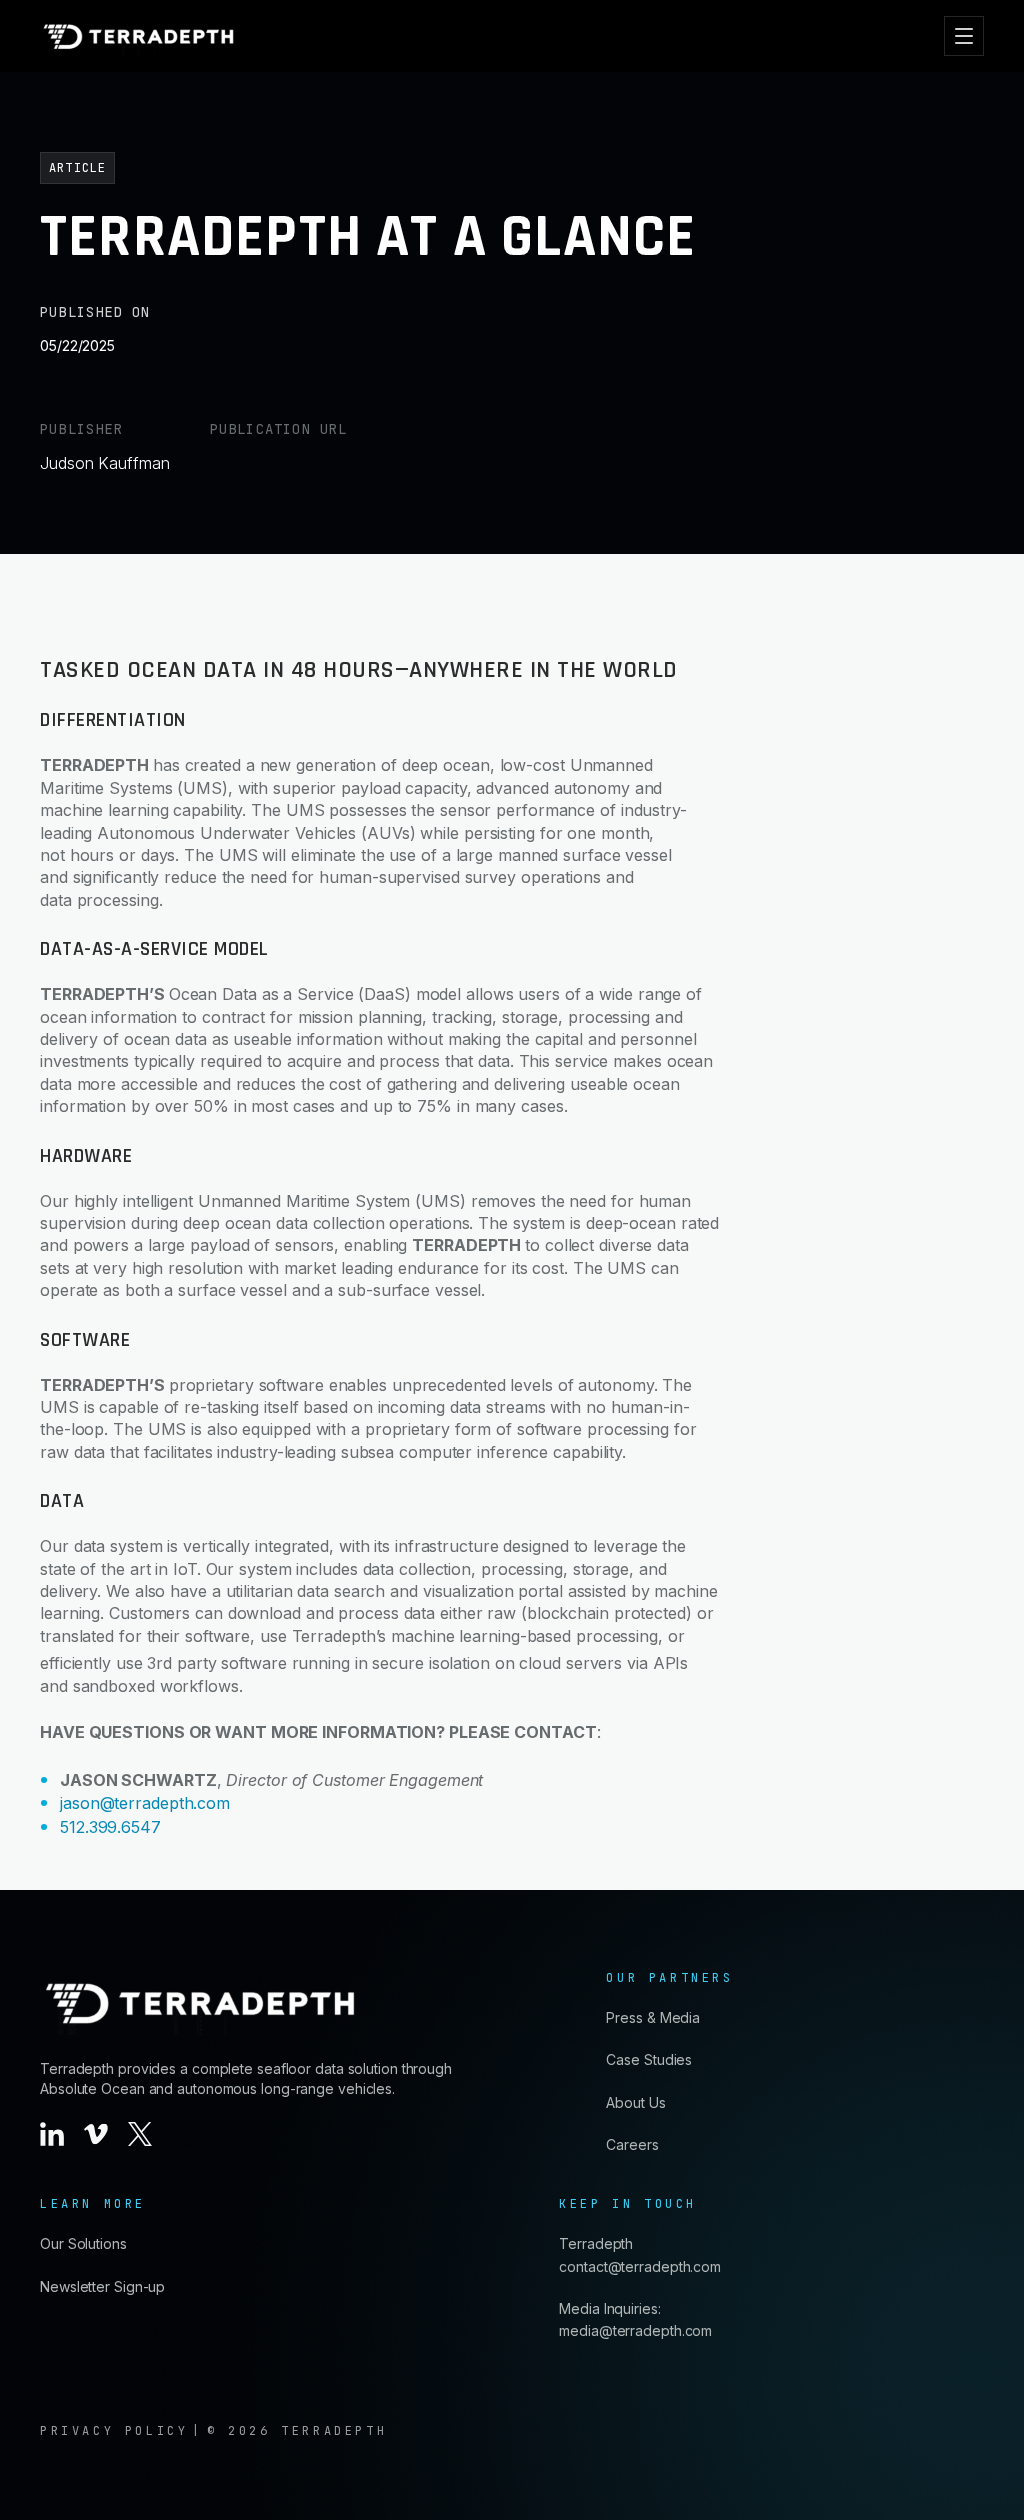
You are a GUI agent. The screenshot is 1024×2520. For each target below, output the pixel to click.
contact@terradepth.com (640, 2266)
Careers (632, 2144)
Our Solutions (83, 2243)
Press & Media (653, 2017)
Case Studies (649, 2059)
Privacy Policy (114, 2431)
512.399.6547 (110, 1827)
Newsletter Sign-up (102, 2286)
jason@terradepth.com (145, 1803)
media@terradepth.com (635, 2330)
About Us (635, 2102)
